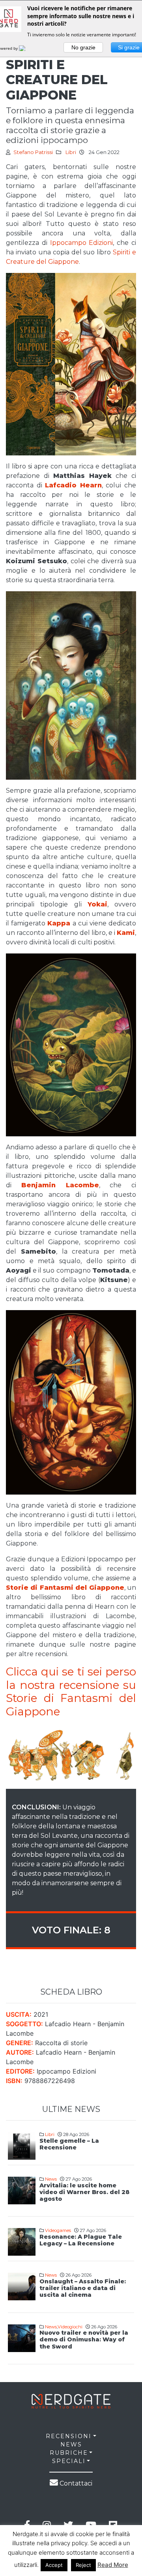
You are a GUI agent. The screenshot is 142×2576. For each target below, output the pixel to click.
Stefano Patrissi (33, 152)
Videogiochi (70, 2327)
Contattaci (75, 2483)
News (51, 2179)
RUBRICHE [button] (69, 2453)
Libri (71, 152)
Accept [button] (54, 2565)
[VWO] (27, 48)
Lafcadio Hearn (73, 485)
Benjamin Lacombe (60, 1185)
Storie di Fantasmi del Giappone (65, 1588)
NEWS (71, 2444)
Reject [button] (83, 2565)
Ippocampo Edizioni (82, 243)
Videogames (58, 2230)
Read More (113, 2565)
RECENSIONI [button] (69, 2436)
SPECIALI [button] (69, 2461)
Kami (126, 933)
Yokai (97, 904)
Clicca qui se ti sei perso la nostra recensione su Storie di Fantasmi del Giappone (71, 1691)
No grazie (83, 47)
